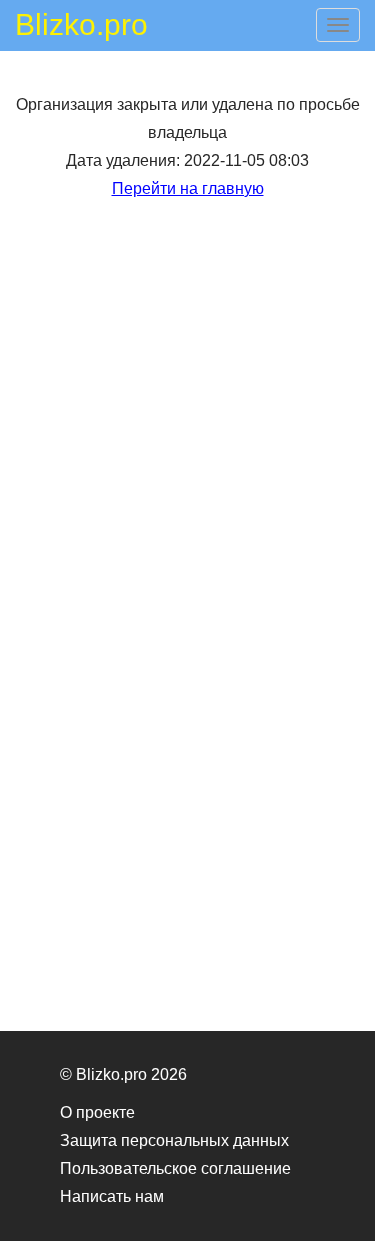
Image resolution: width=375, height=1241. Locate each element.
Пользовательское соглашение (175, 1168)
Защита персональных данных (174, 1140)
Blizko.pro (81, 28)
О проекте (97, 1112)
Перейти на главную (188, 188)
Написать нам (112, 1196)
